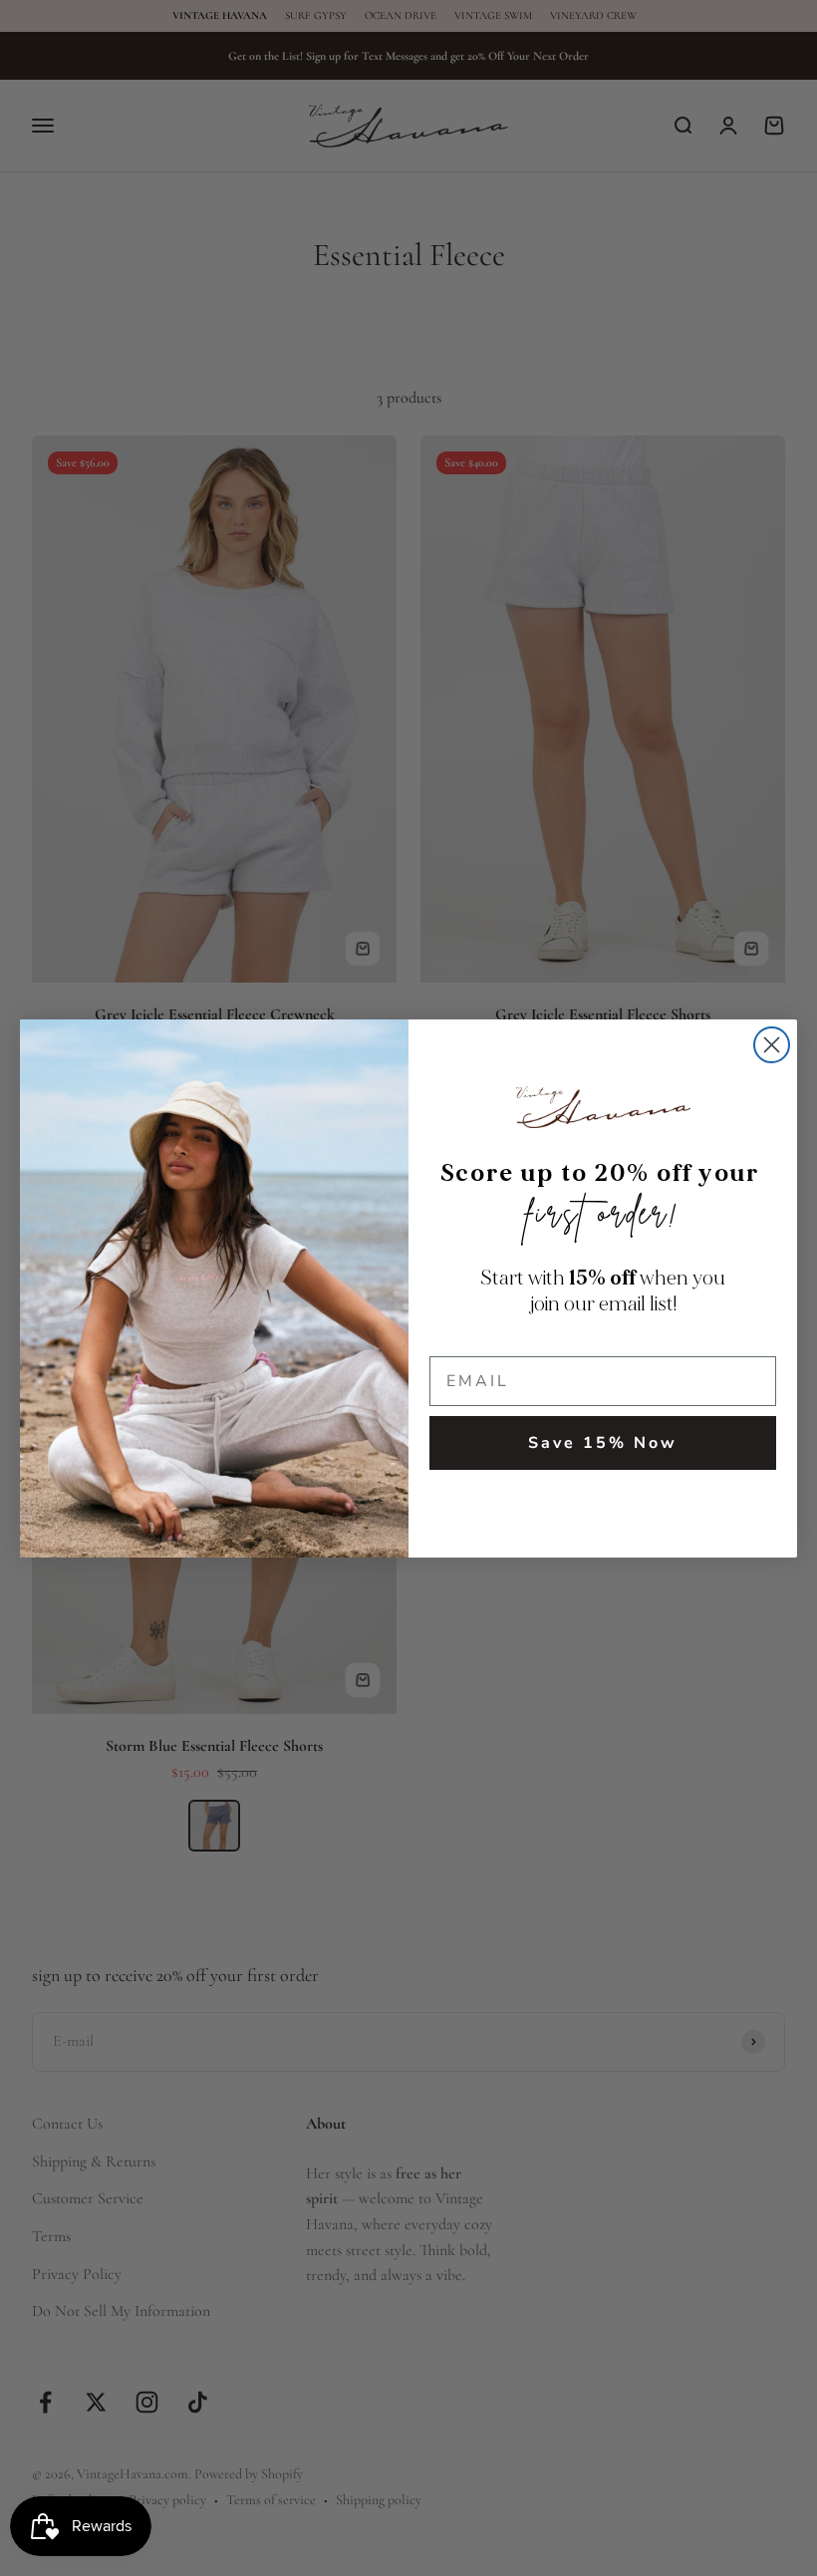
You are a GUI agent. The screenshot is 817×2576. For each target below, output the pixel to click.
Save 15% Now (603, 1443)
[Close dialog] (772, 1045)
